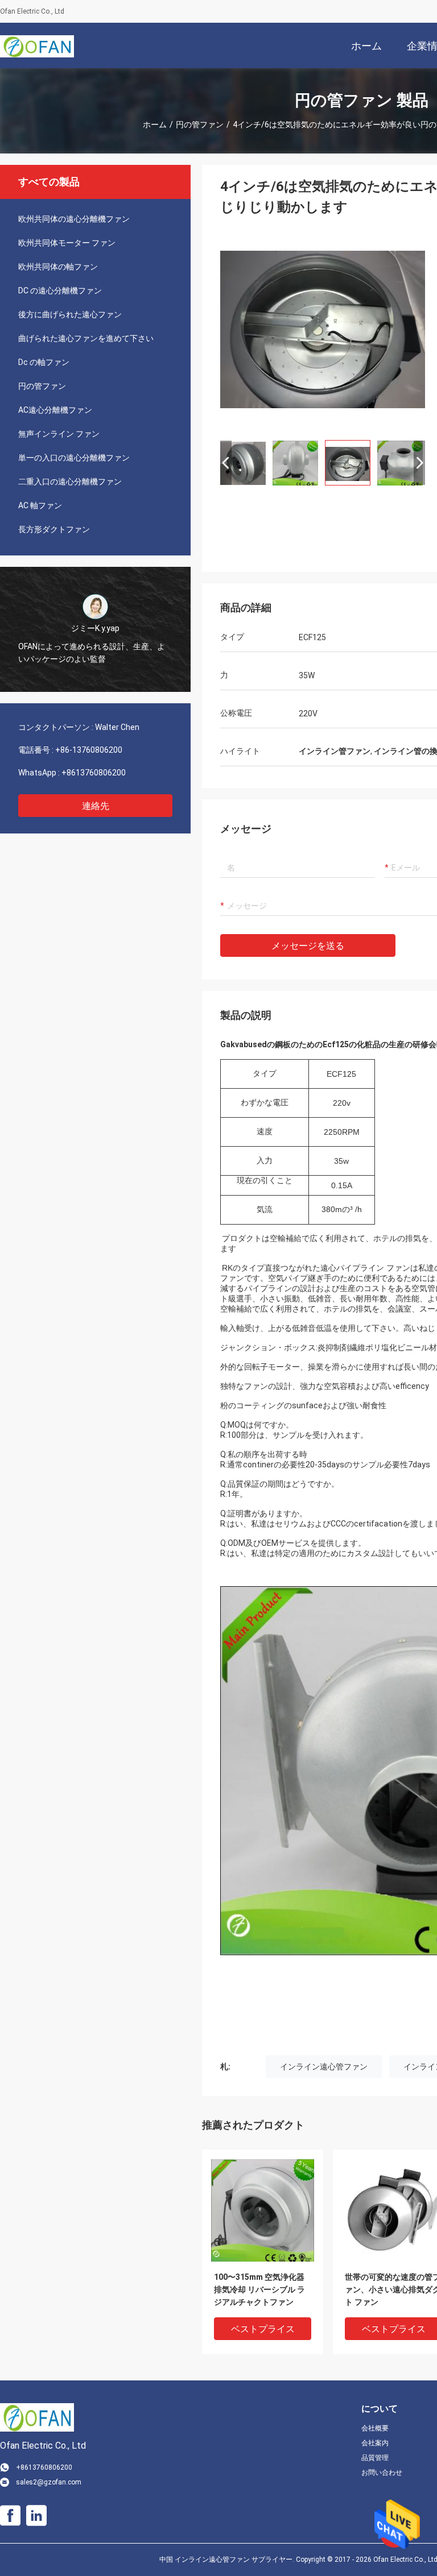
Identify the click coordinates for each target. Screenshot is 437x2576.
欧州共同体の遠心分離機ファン (74, 219)
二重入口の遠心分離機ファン (70, 482)
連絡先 (96, 806)
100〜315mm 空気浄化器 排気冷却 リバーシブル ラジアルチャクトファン (259, 2289)
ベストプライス (263, 2329)
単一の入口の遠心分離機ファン (74, 458)
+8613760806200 (94, 773)
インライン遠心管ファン (324, 2067)
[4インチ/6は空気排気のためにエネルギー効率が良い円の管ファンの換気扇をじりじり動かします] (323, 329)
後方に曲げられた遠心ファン (70, 314)
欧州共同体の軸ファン (58, 267)
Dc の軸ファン (44, 362)
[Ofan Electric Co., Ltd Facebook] (10, 2516)
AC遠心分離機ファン (55, 410)
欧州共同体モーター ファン (67, 243)
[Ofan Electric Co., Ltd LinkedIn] (36, 2516)
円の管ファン (200, 125)
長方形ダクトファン (54, 529)
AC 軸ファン (40, 505)
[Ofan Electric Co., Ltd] (37, 45)
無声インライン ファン (59, 434)
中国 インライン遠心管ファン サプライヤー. (228, 2560)
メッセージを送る (308, 946)
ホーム (155, 125)
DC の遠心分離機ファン (60, 291)
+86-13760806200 (89, 750)
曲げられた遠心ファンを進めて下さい (86, 338)
